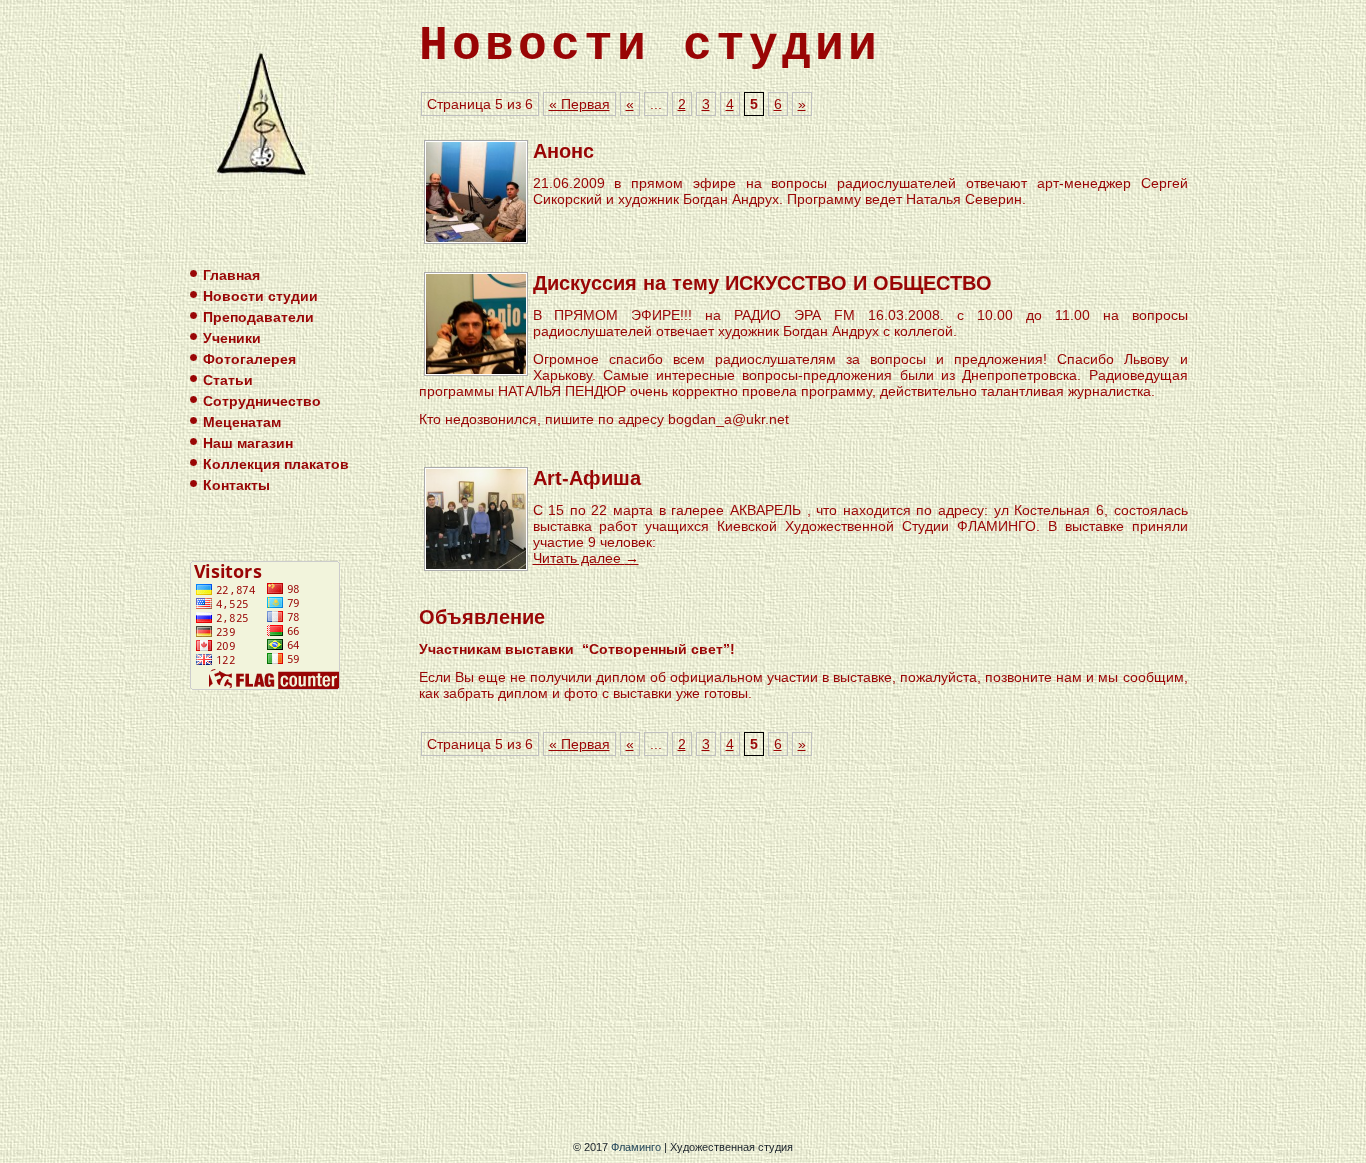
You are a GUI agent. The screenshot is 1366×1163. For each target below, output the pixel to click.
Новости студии (260, 296)
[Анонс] (476, 237)
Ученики (232, 338)
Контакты (236, 485)
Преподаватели (258, 317)
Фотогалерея (249, 359)
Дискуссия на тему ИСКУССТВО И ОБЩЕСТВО (762, 283)
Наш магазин (248, 443)
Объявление (482, 617)
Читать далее (586, 558)
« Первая (579, 104)
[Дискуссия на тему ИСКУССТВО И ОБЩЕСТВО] (476, 369)
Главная (231, 275)
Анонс (563, 151)
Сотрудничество (262, 401)
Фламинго (636, 1147)
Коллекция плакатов (276, 464)
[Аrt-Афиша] (476, 564)
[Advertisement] (808, 951)
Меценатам (242, 422)
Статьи (228, 380)
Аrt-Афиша (587, 478)
